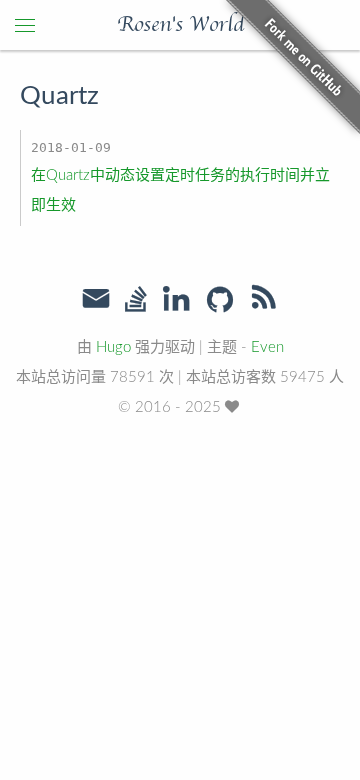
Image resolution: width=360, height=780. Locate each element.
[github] (220, 301)
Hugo (113, 347)
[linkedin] (176, 301)
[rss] (264, 301)
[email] (96, 299)
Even (267, 347)
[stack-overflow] (136, 301)
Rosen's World (180, 25)
